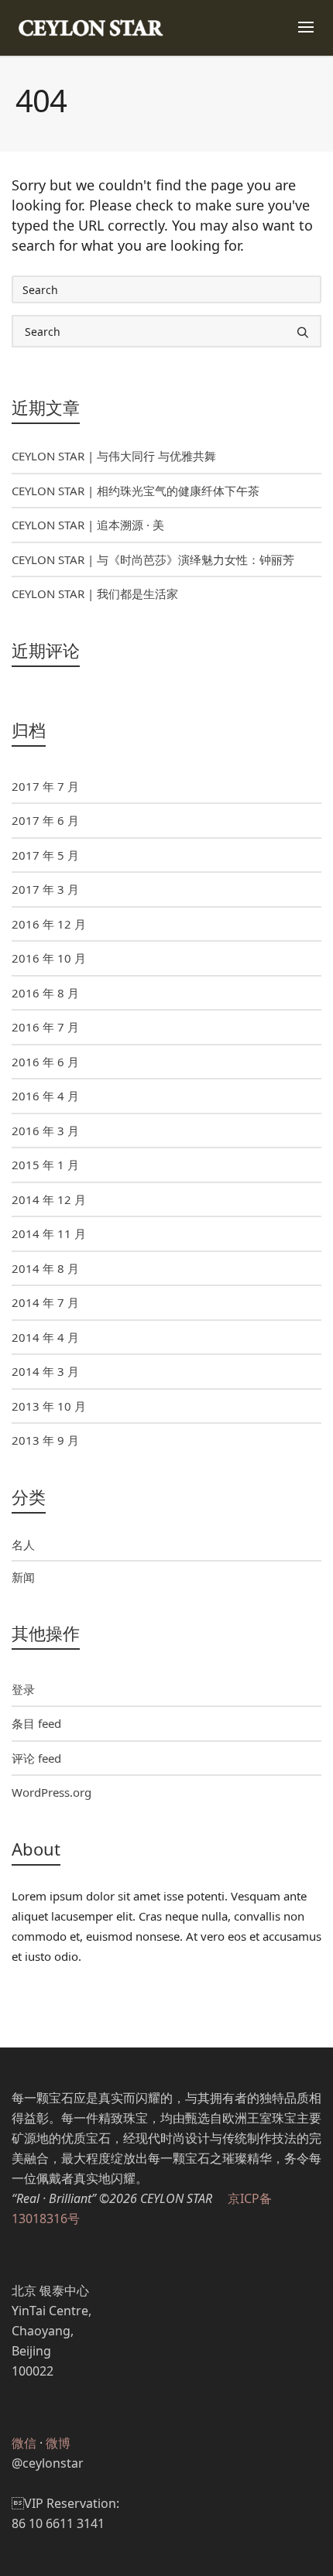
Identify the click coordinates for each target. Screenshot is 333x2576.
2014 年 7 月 (45, 1302)
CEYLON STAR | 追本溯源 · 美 (88, 525)
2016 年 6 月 (45, 1062)
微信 (24, 2443)
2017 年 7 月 (45, 786)
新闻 (23, 1577)
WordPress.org (51, 1792)
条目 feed (36, 1723)
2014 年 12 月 (49, 1199)
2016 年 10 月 (49, 958)
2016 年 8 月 (45, 993)
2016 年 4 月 (45, 1096)
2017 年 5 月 (45, 855)
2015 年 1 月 (45, 1165)
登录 (23, 1689)
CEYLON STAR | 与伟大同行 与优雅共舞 (114, 456)
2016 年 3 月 (45, 1131)
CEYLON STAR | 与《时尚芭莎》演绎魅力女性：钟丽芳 (153, 559)
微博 (58, 2443)
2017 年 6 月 (45, 820)
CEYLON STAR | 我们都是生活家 (95, 594)
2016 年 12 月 (49, 924)
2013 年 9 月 (45, 1440)
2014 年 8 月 (45, 1268)
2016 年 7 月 (45, 1027)
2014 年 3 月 (45, 1371)
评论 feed (36, 1758)
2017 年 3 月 (45, 889)
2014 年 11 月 (49, 1233)
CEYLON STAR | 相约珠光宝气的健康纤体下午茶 (136, 491)
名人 (23, 1545)
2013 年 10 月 (49, 1406)
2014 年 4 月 (45, 1337)
